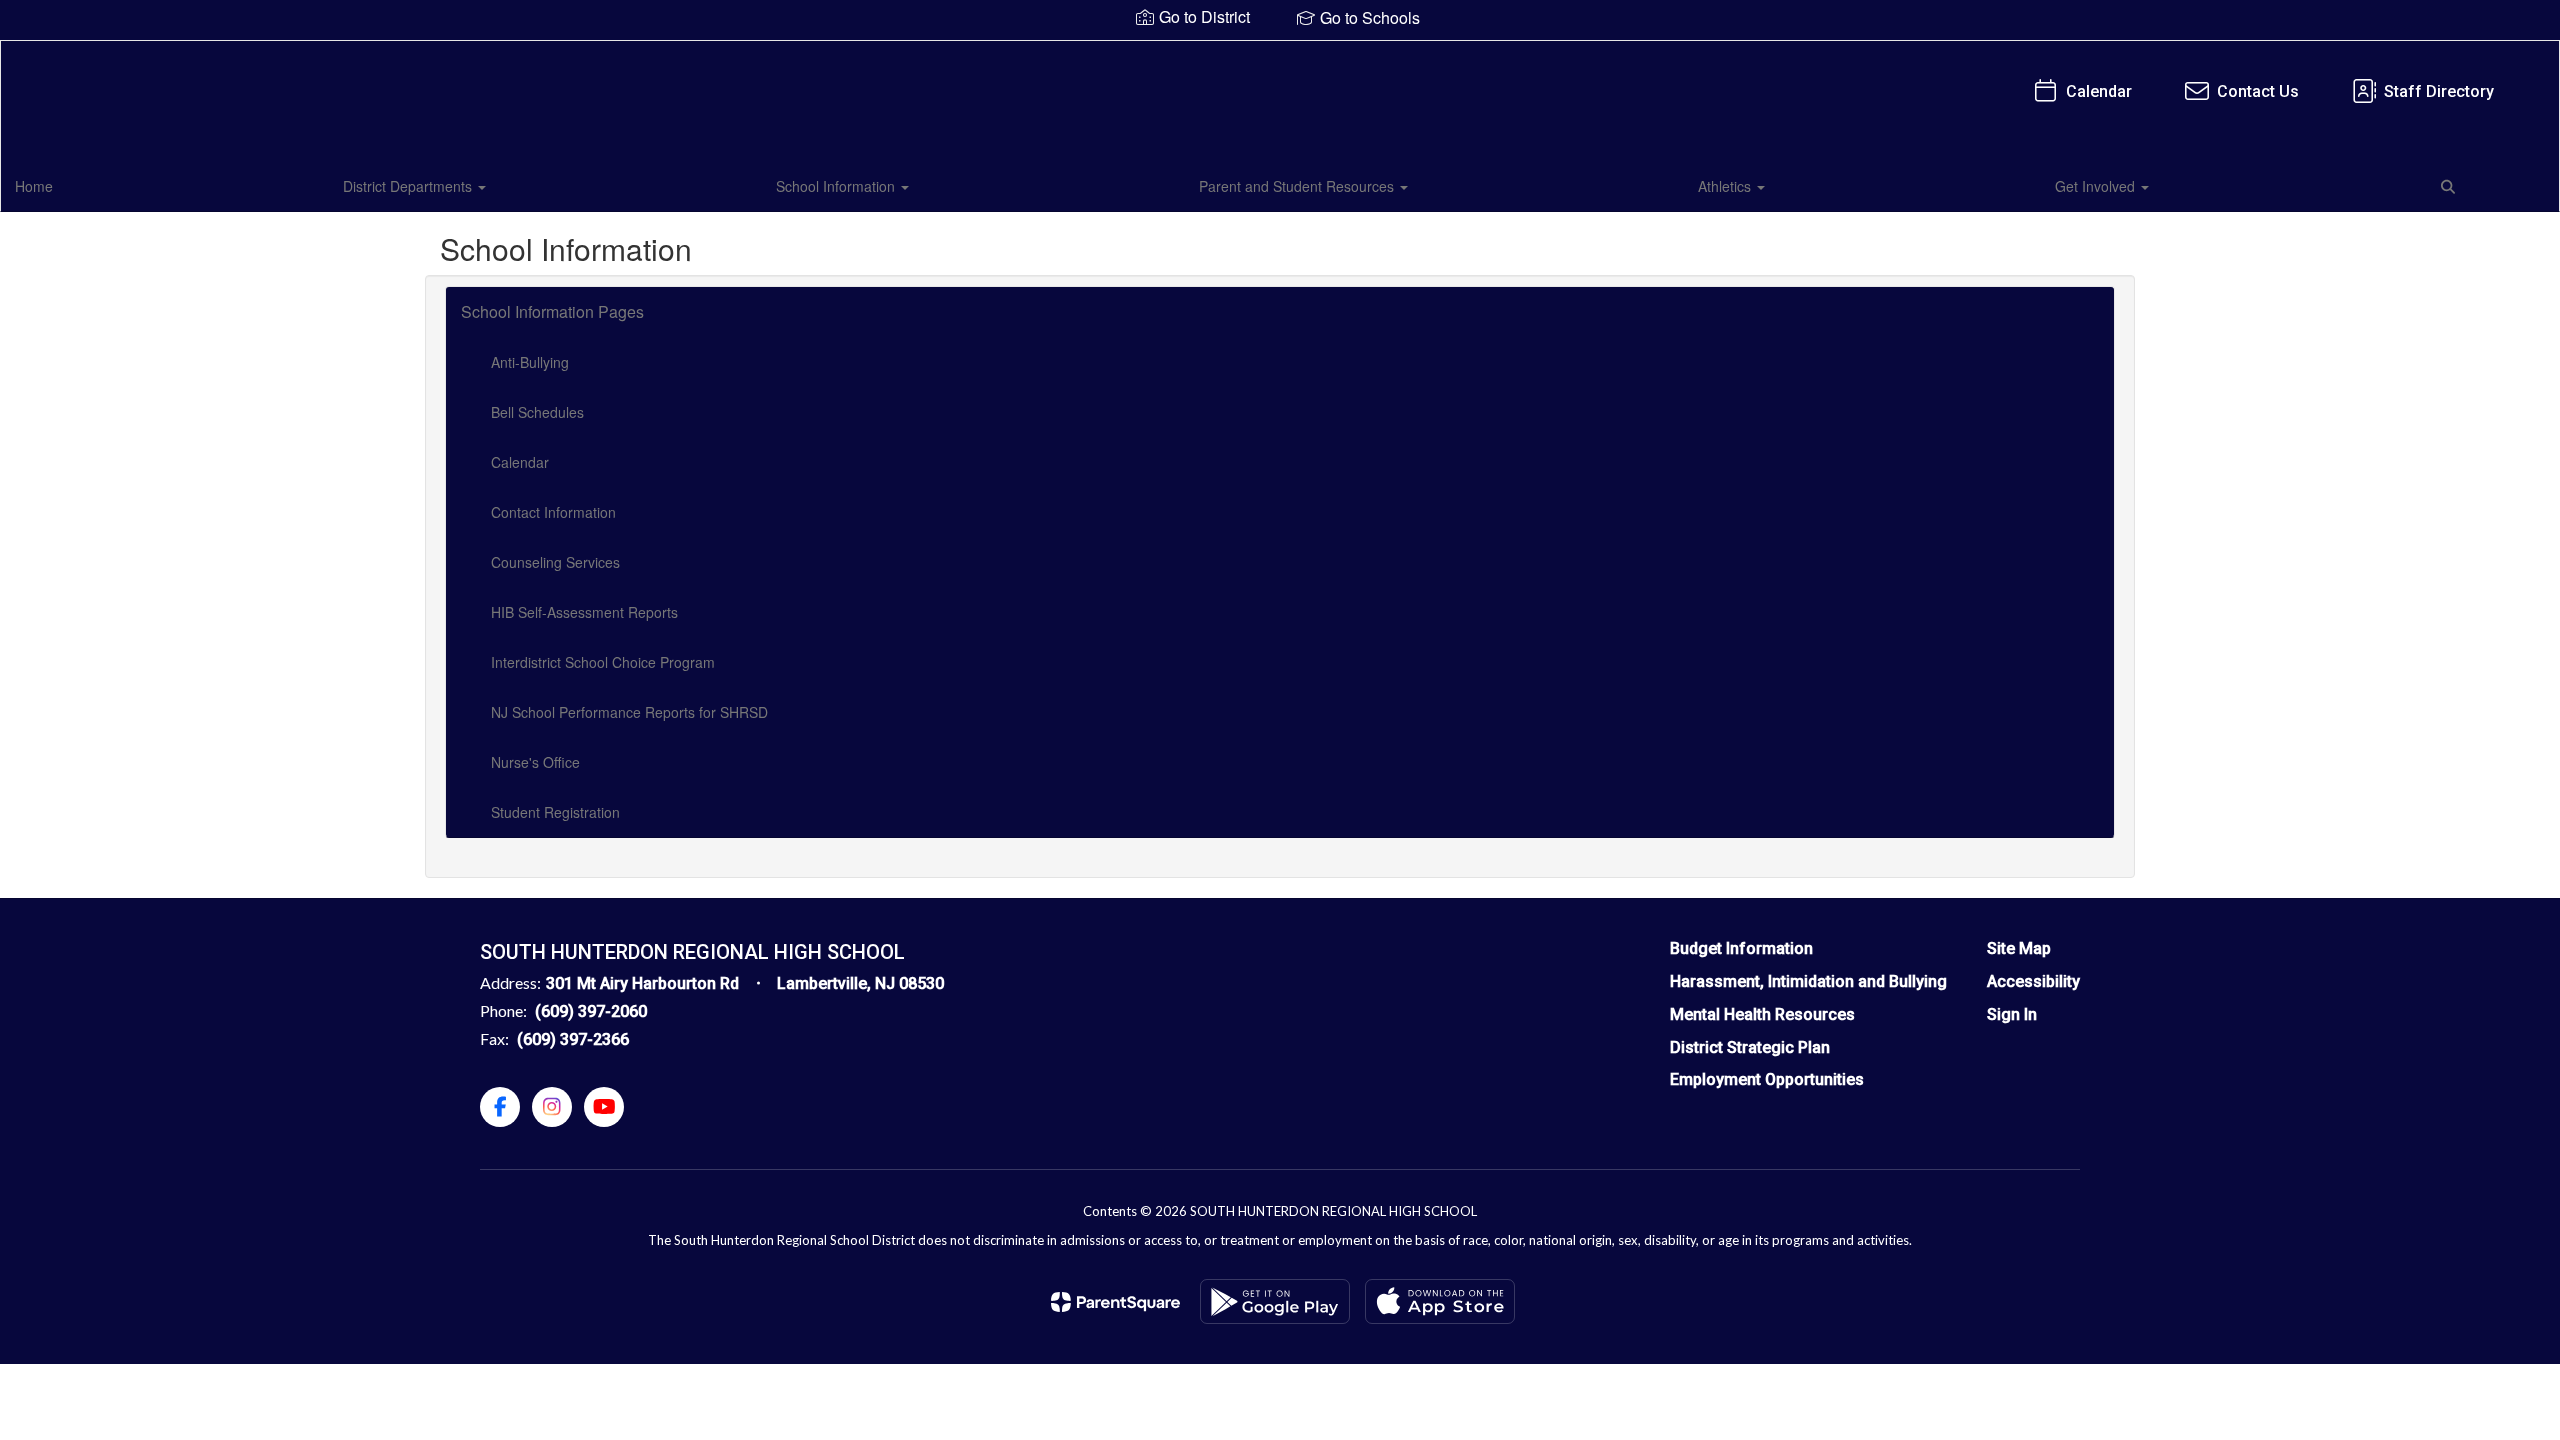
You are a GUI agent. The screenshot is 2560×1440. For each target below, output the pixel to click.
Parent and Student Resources (1298, 186)
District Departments (409, 186)
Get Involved (2097, 186)
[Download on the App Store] (1440, 1301)
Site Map (2019, 948)
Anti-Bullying (530, 362)
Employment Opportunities (1767, 1079)
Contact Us (2258, 91)
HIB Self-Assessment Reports (584, 612)
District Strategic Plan (1750, 1047)
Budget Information (1741, 948)
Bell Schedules (537, 412)
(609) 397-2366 (573, 1039)
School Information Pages (552, 311)
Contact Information (553, 512)
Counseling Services (555, 562)
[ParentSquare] (1115, 1302)
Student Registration (555, 812)
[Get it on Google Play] (1275, 1301)
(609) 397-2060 (591, 1011)
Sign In (2012, 1014)
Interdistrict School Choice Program (603, 662)
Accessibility (2033, 981)
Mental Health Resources (1762, 1014)
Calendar (2099, 91)
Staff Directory (2439, 91)
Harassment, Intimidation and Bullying (1808, 981)
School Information (837, 186)
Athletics (1726, 186)
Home (34, 186)
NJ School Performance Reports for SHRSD (629, 712)
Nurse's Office (535, 762)
